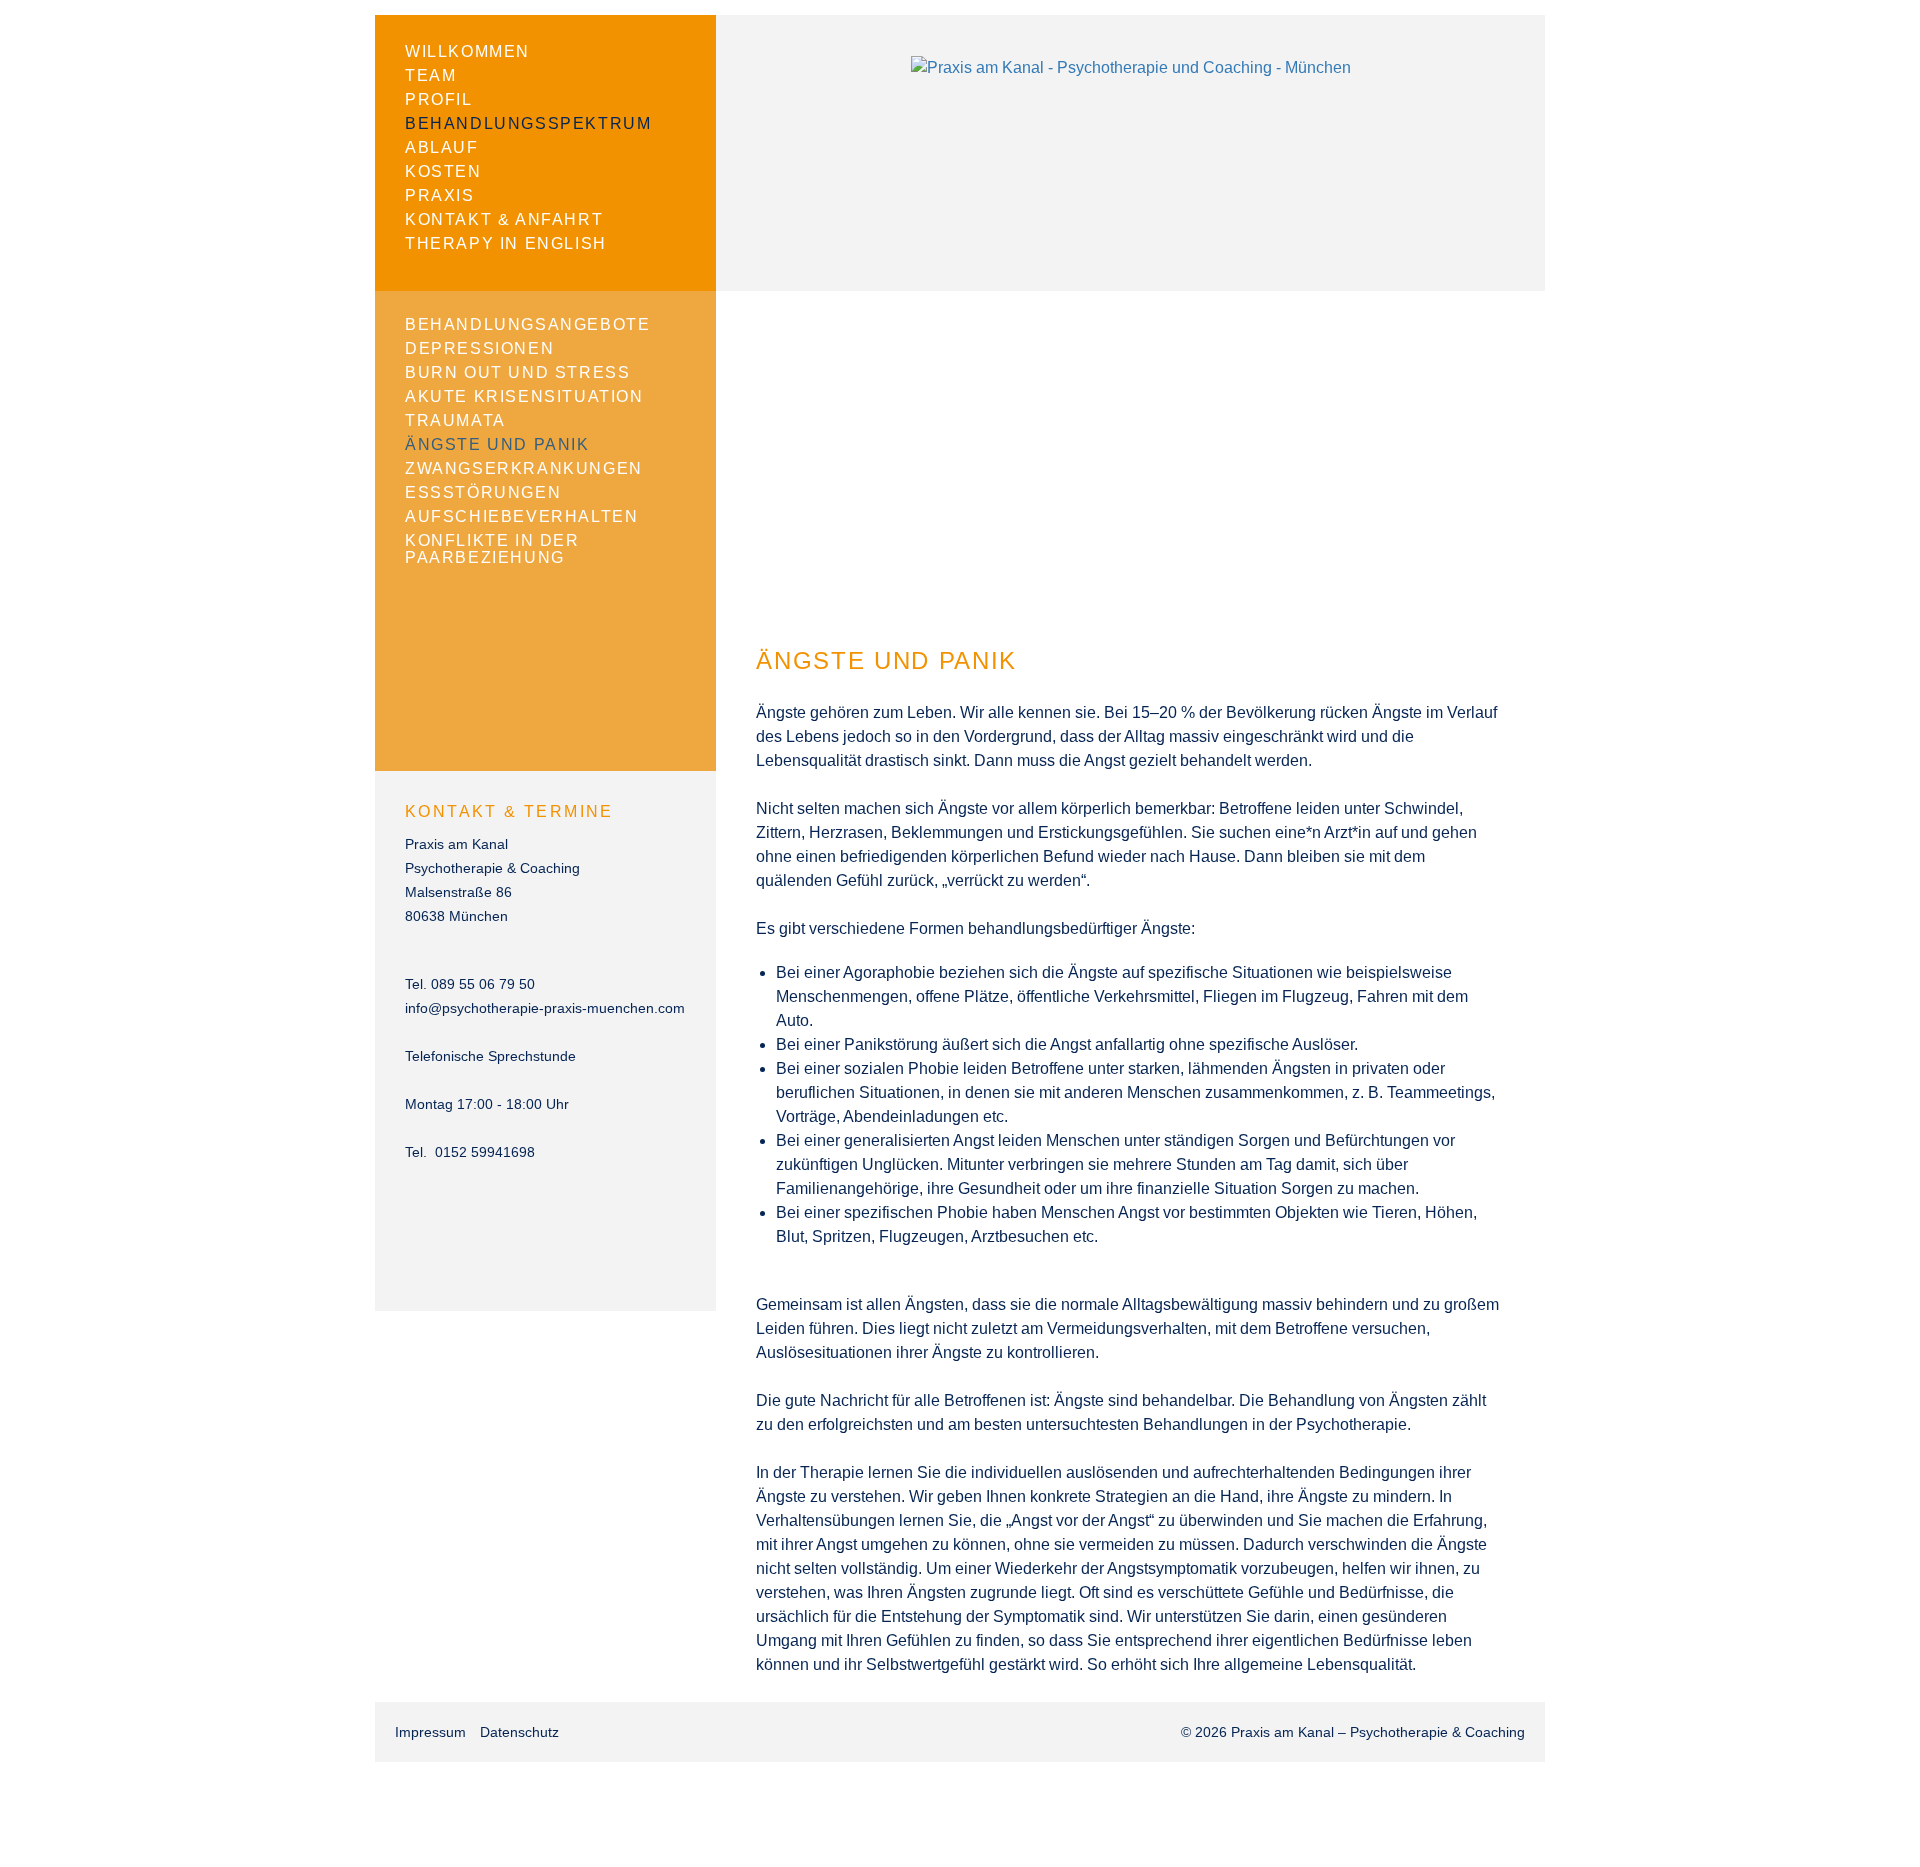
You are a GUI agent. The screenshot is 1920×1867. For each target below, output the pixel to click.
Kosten (443, 171)
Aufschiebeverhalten (521, 516)
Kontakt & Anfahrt (504, 219)
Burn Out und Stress (517, 372)
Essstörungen (483, 492)
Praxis (440, 195)
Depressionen (479, 348)
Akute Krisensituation (524, 396)
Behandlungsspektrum (528, 123)
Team (430, 75)
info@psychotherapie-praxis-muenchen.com (545, 1008)
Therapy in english (506, 243)
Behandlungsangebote (527, 324)
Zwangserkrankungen (524, 468)
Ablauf (442, 147)
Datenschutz (519, 1732)
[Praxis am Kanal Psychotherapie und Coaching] (1131, 66)
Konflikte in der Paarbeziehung (492, 549)
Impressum (430, 1732)
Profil (439, 99)
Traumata (455, 420)
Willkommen (467, 51)
